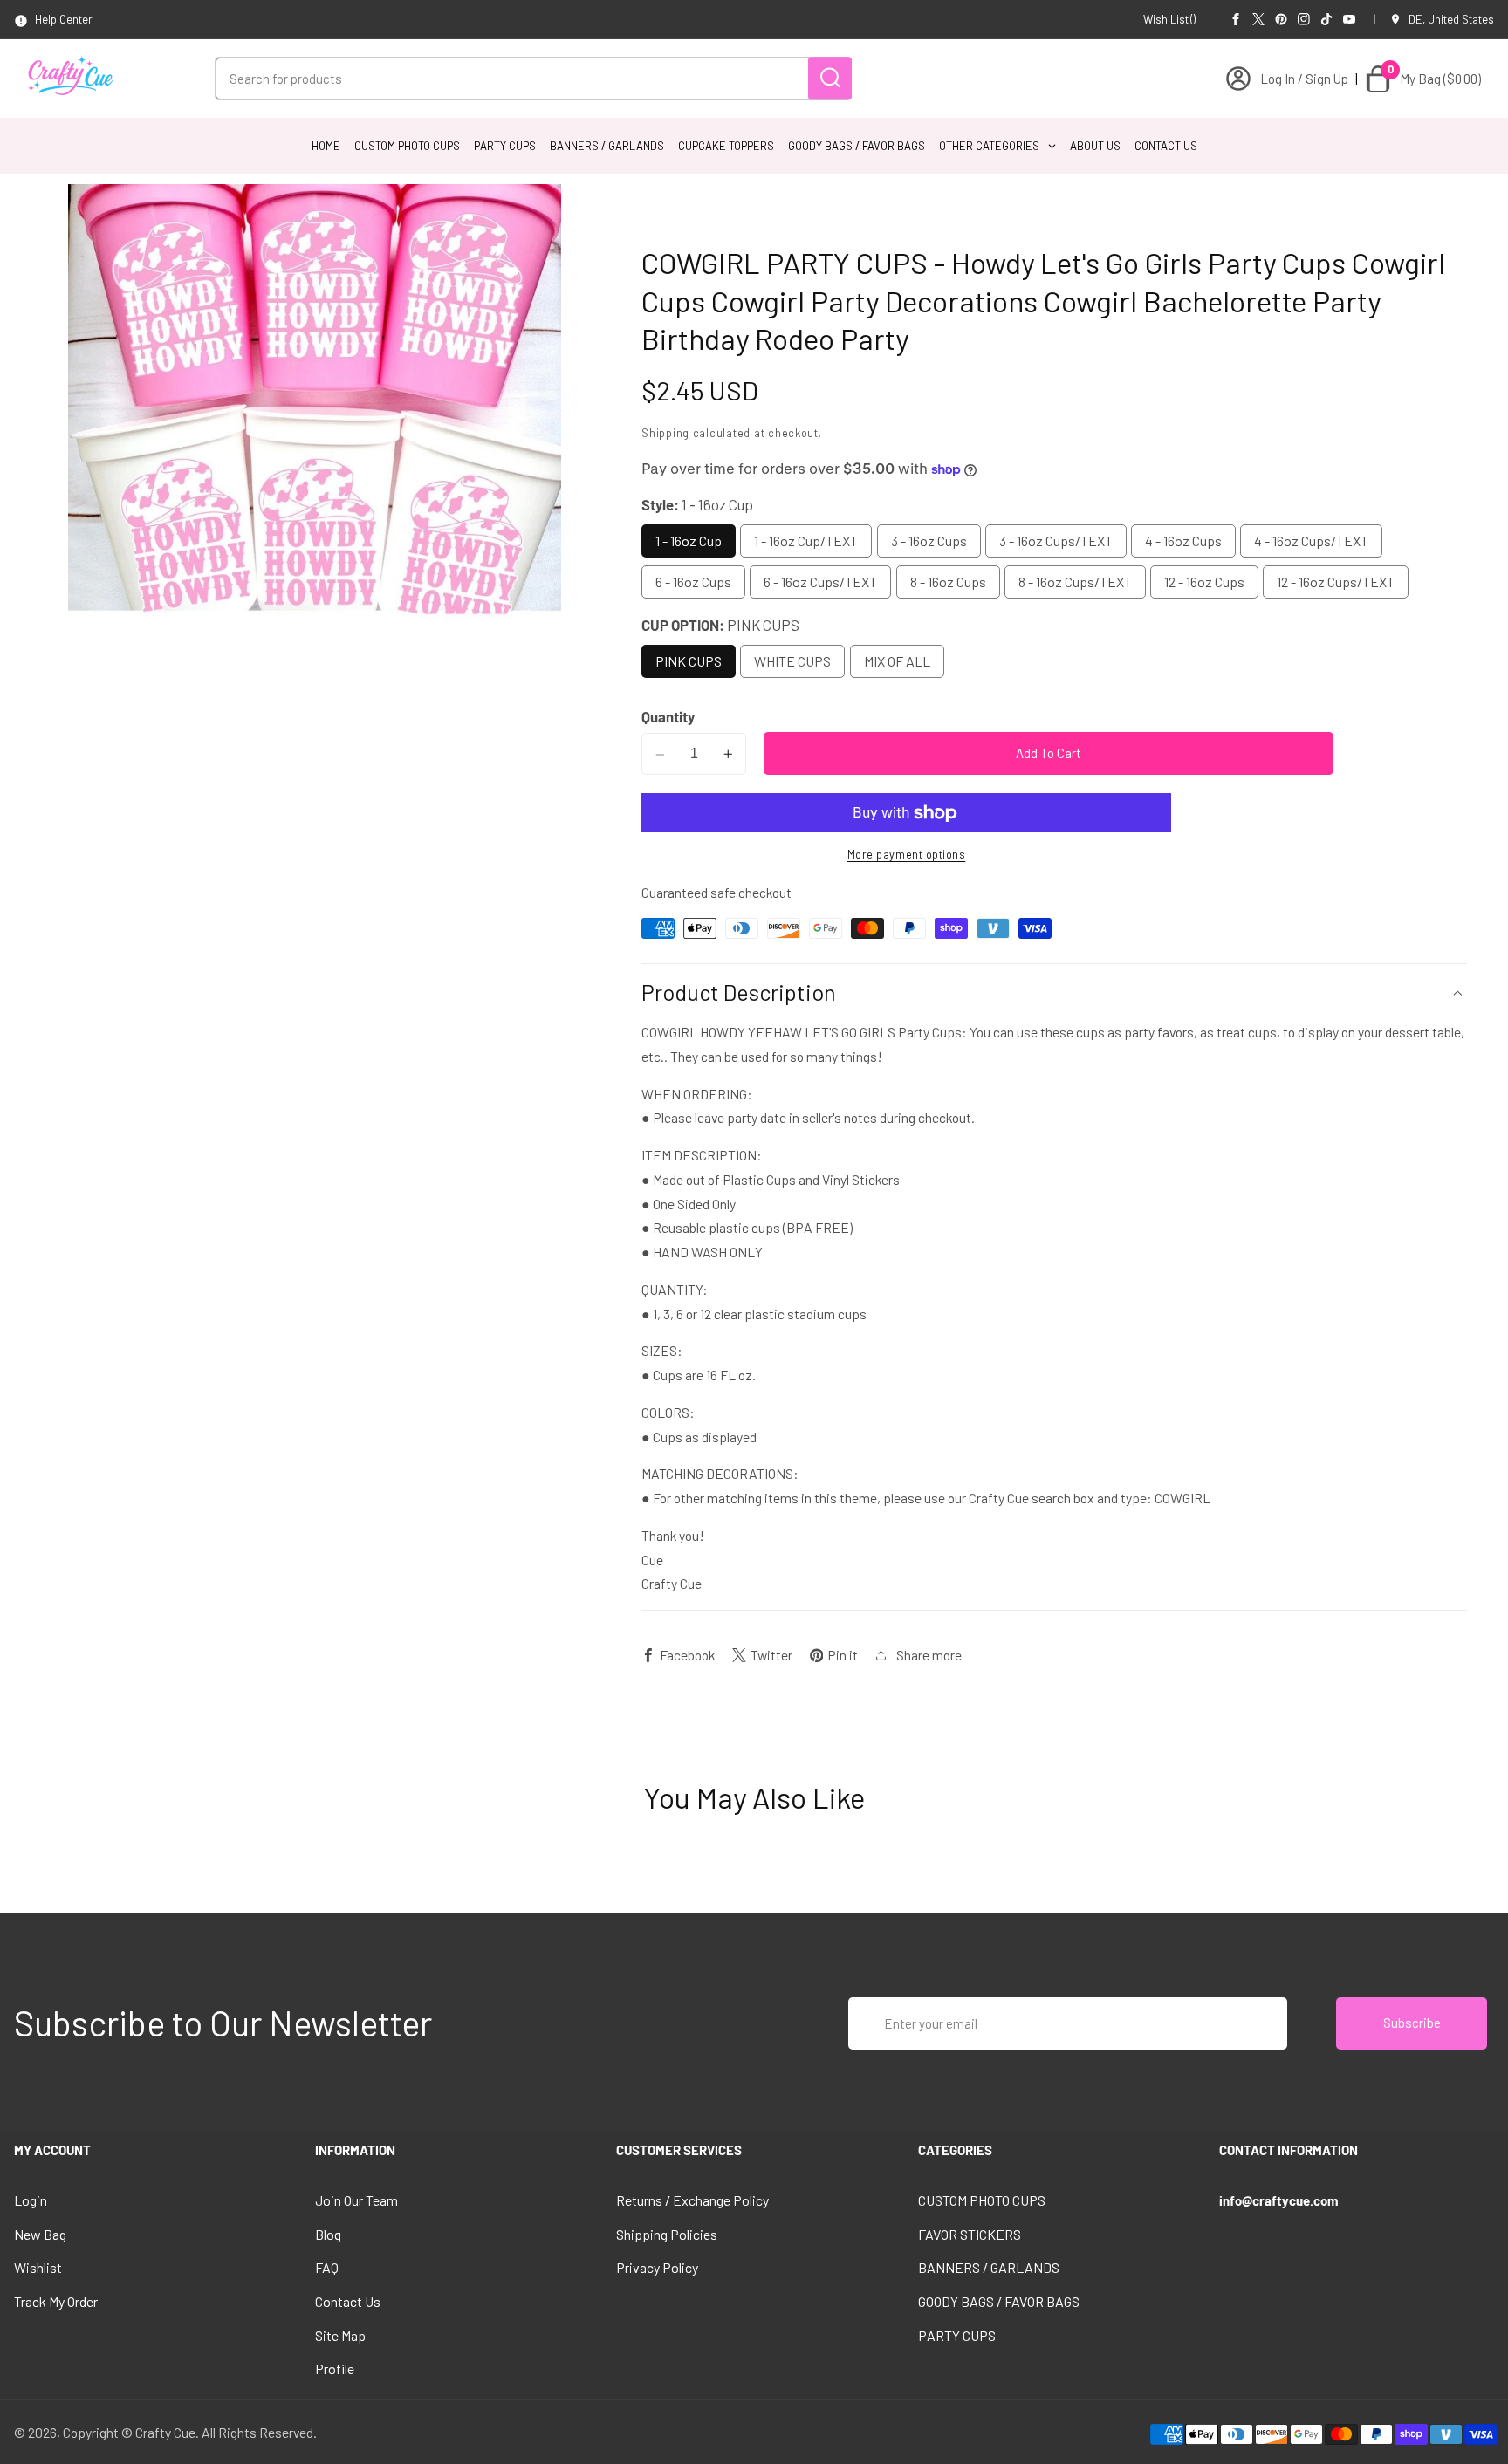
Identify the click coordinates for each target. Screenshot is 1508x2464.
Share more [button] (929, 1655)
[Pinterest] (1281, 19)
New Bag (40, 2234)
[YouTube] (1349, 19)
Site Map (340, 2335)
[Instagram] (1304, 19)
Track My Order (56, 2301)
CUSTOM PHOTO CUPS (982, 2200)
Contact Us (348, 2301)
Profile (335, 2368)
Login (31, 2200)
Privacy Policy (657, 2267)
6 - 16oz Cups (693, 582)
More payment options (907, 854)
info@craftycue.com (1279, 2200)
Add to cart (1049, 754)
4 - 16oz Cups (1183, 541)
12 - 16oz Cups (1204, 582)
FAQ (327, 2267)
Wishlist (38, 2267)
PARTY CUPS (957, 2335)
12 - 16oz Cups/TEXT (1336, 582)
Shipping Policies (667, 2234)
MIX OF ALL (897, 661)
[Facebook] (1236, 19)
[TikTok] (1326, 19)
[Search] (830, 78)
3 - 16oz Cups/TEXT (1056, 541)
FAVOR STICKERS (970, 2234)
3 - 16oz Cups (929, 541)
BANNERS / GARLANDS (989, 2267)
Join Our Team (356, 2200)
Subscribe (1412, 2023)
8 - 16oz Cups (948, 582)
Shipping (665, 433)
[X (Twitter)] (1258, 19)
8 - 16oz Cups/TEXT (1075, 582)
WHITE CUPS (792, 661)
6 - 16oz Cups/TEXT (820, 582)
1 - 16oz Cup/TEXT (806, 541)
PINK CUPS (689, 661)
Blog (328, 2234)
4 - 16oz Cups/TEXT (1311, 541)
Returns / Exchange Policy (692, 2200)
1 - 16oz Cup (689, 541)
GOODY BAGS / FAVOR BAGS (999, 2301)
